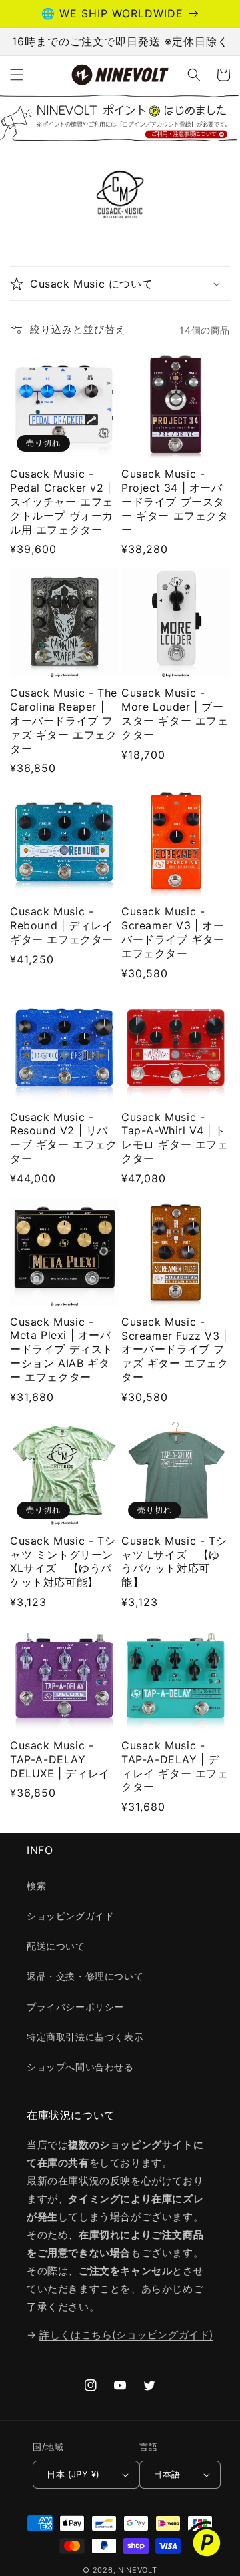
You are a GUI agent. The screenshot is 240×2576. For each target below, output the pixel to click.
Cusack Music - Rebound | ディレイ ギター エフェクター (62, 925)
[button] (17, 75)
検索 (36, 1886)
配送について (56, 1946)
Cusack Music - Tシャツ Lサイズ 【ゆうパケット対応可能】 (174, 1561)
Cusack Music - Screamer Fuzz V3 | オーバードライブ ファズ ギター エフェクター (175, 1349)
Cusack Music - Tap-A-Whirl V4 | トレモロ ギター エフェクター (175, 1138)
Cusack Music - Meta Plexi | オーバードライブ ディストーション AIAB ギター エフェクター (62, 1349)
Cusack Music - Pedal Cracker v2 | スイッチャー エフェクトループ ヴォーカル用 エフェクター (62, 501)
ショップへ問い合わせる (80, 2067)
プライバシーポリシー (75, 2007)
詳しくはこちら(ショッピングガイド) (126, 2335)
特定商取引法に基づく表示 (85, 2037)
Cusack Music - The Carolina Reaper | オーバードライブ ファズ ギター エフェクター (64, 720)
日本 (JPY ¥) (73, 2474)
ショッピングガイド (70, 1916)
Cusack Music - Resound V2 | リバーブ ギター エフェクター (64, 1138)
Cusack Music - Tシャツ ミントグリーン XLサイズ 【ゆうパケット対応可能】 (63, 1561)
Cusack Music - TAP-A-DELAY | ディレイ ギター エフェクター (175, 1766)
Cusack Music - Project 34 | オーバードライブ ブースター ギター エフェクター (175, 501)
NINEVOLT (138, 2570)
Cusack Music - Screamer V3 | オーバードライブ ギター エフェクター (173, 932)
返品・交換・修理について (85, 1976)
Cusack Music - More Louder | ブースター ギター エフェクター (175, 713)
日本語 (167, 2474)
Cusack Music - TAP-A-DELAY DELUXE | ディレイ (60, 1759)
